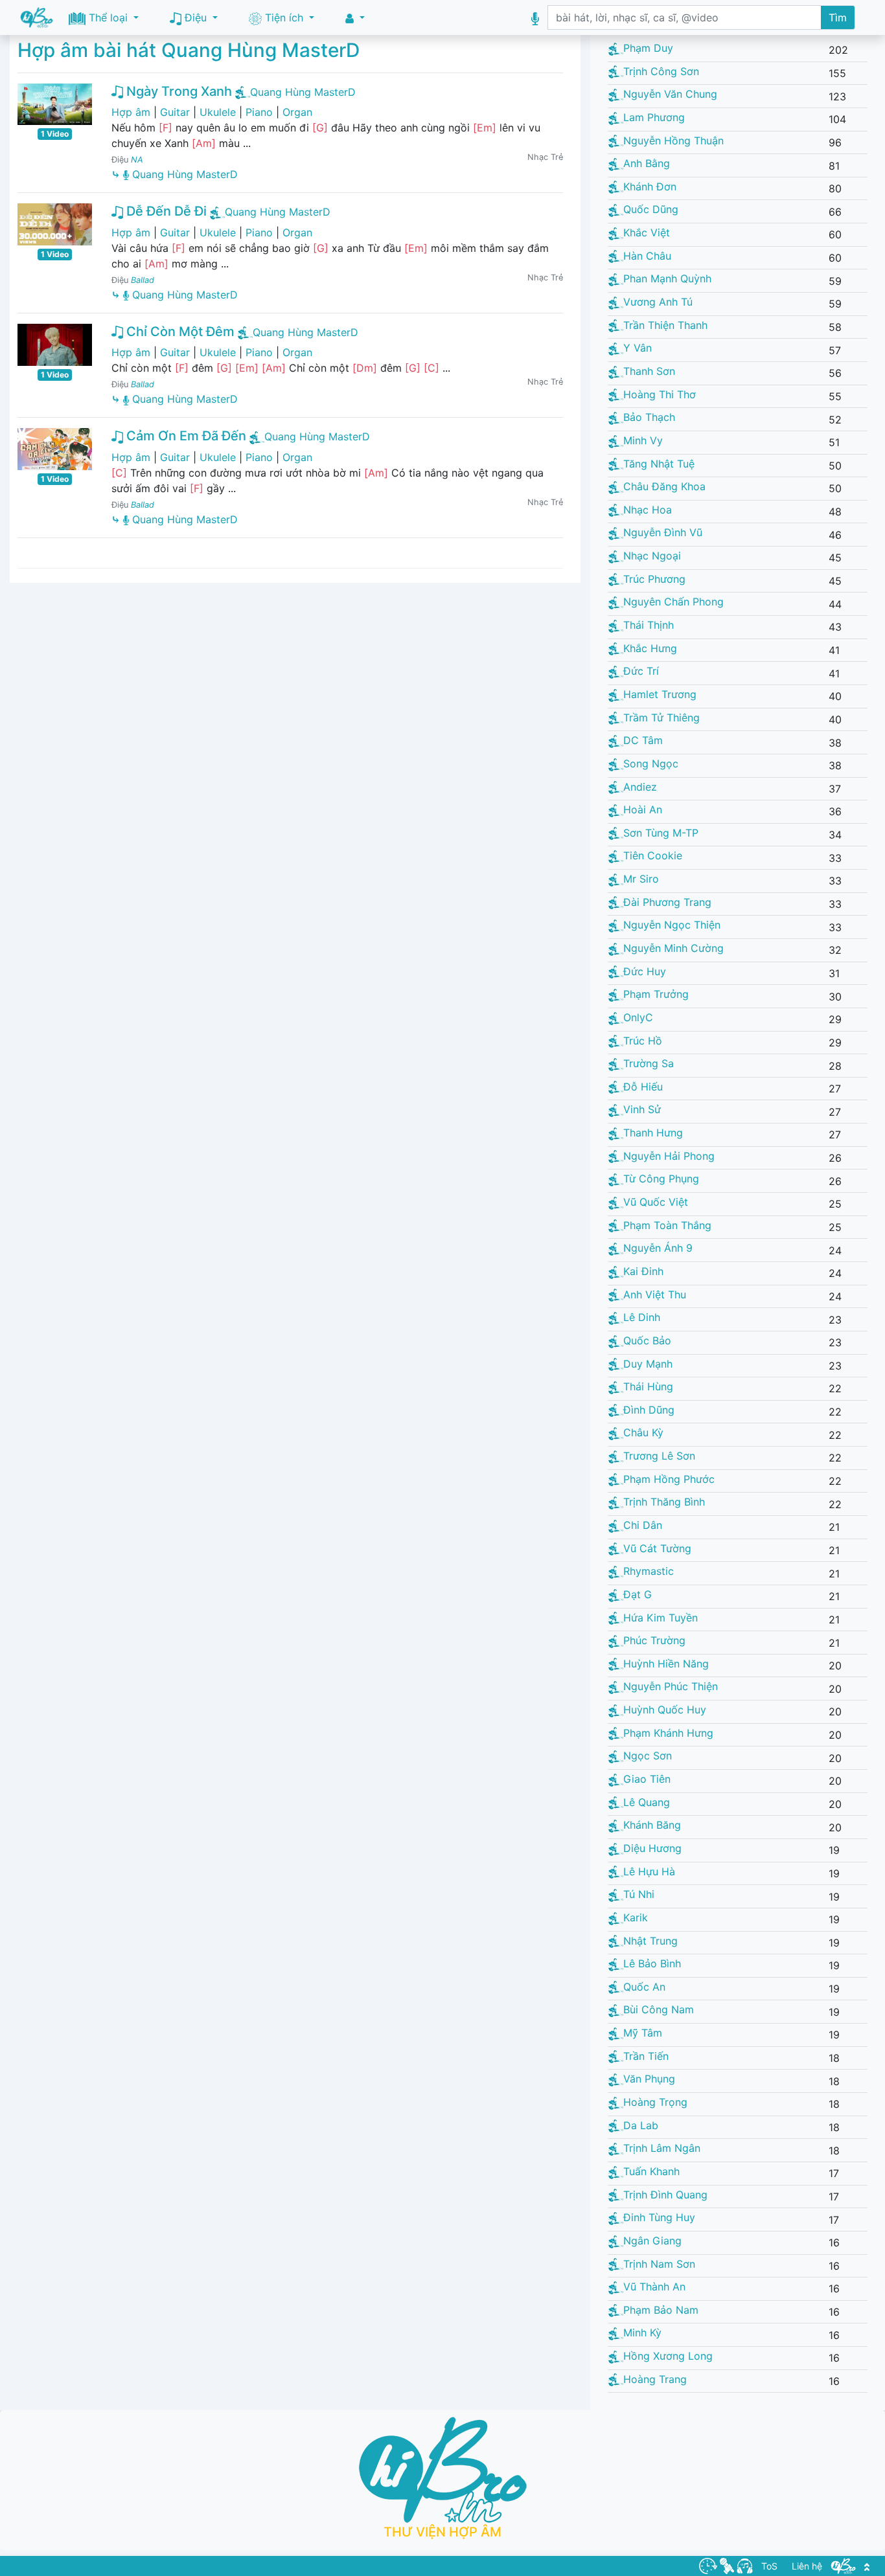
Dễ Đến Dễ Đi (165, 211)
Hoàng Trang (655, 2379)
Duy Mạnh (648, 1364)
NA (137, 160)
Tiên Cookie (653, 855)
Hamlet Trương (660, 694)
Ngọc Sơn (648, 1756)
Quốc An (644, 1987)
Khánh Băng (652, 1825)
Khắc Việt (647, 232)
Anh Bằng (647, 163)
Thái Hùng (648, 1386)
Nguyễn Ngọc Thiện (672, 925)
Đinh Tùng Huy (659, 2217)
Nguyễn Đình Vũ (663, 532)
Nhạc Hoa (648, 510)
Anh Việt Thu (655, 1294)
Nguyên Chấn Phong (673, 602)
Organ (297, 112)
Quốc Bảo (647, 1340)
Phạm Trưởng (656, 994)
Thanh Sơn (649, 371)
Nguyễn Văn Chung (670, 94)
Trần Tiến (646, 2056)
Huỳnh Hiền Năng (666, 1664)
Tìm (838, 17)
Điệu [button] (196, 17)
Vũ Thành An (654, 2287)
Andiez (640, 787)
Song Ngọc (651, 763)
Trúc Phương (654, 579)
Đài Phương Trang (667, 902)
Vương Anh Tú (658, 302)
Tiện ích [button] (284, 17)
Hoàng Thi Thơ (660, 394)
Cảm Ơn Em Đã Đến (185, 436)
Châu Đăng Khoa (664, 486)
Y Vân (638, 348)
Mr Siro (641, 879)
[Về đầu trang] (867, 2566)
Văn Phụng (649, 2079)
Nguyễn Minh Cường (673, 948)
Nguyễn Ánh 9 (658, 1248)
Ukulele (218, 112)
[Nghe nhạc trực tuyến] (745, 2565)
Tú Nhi (639, 1894)
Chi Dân (643, 1525)
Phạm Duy (648, 48)
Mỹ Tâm (643, 2033)
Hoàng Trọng (655, 2102)
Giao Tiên (647, 1779)
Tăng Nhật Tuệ (659, 464)
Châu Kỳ (643, 1432)
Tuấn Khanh (651, 2171)
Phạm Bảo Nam (661, 2310)
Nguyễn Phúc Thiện (671, 1686)
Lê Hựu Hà (649, 1871)
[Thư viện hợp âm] (844, 2565)
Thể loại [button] (108, 17)
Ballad (143, 280)
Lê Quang (647, 1802)
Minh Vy (643, 440)
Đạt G (638, 1594)
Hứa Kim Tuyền (661, 1618)
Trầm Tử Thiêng (661, 717)
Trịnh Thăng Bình (664, 1502)
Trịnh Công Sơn (661, 71)
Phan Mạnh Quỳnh (667, 278)
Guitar (175, 112)
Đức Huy (645, 971)
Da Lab (641, 2125)
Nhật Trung (650, 1941)
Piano (259, 112)
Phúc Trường (654, 1640)
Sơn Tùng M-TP (661, 833)
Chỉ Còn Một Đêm (179, 332)
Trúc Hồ (643, 1041)
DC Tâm (643, 740)
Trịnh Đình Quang (665, 2195)
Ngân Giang (652, 2241)
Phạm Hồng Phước (669, 1479)
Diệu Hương (652, 1848)
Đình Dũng (649, 1410)
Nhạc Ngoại (652, 556)
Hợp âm (131, 112)
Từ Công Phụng (661, 1179)
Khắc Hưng (650, 648)
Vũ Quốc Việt (656, 1202)
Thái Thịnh (649, 625)
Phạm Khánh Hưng (668, 1733)
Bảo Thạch (649, 417)
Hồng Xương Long (668, 2356)
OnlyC (638, 1017)
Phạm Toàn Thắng (667, 1225)
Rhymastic (649, 1571)
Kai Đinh (643, 1271)
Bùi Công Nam (659, 2009)
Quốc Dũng (651, 209)
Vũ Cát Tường (657, 1548)
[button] (355, 18)
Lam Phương (654, 117)
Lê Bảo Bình (652, 1963)
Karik (636, 1917)
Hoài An (643, 809)
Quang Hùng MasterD (303, 92)
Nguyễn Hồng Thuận (673, 141)
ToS (769, 2566)
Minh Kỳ (642, 2333)
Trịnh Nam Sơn (659, 2264)
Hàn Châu (647, 256)
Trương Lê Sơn (659, 1456)
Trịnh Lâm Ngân (662, 2148)
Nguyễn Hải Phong (669, 1156)
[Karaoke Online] (727, 2565)
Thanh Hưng (653, 1133)
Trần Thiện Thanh (665, 325)
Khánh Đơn (650, 186)
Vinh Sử (642, 1109)
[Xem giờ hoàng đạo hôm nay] (708, 2565)
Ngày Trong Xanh (178, 91)
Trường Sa (649, 1063)
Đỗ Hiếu (643, 1087)
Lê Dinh (642, 1317)
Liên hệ (807, 2566)
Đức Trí (641, 671)
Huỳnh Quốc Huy (665, 1710)
